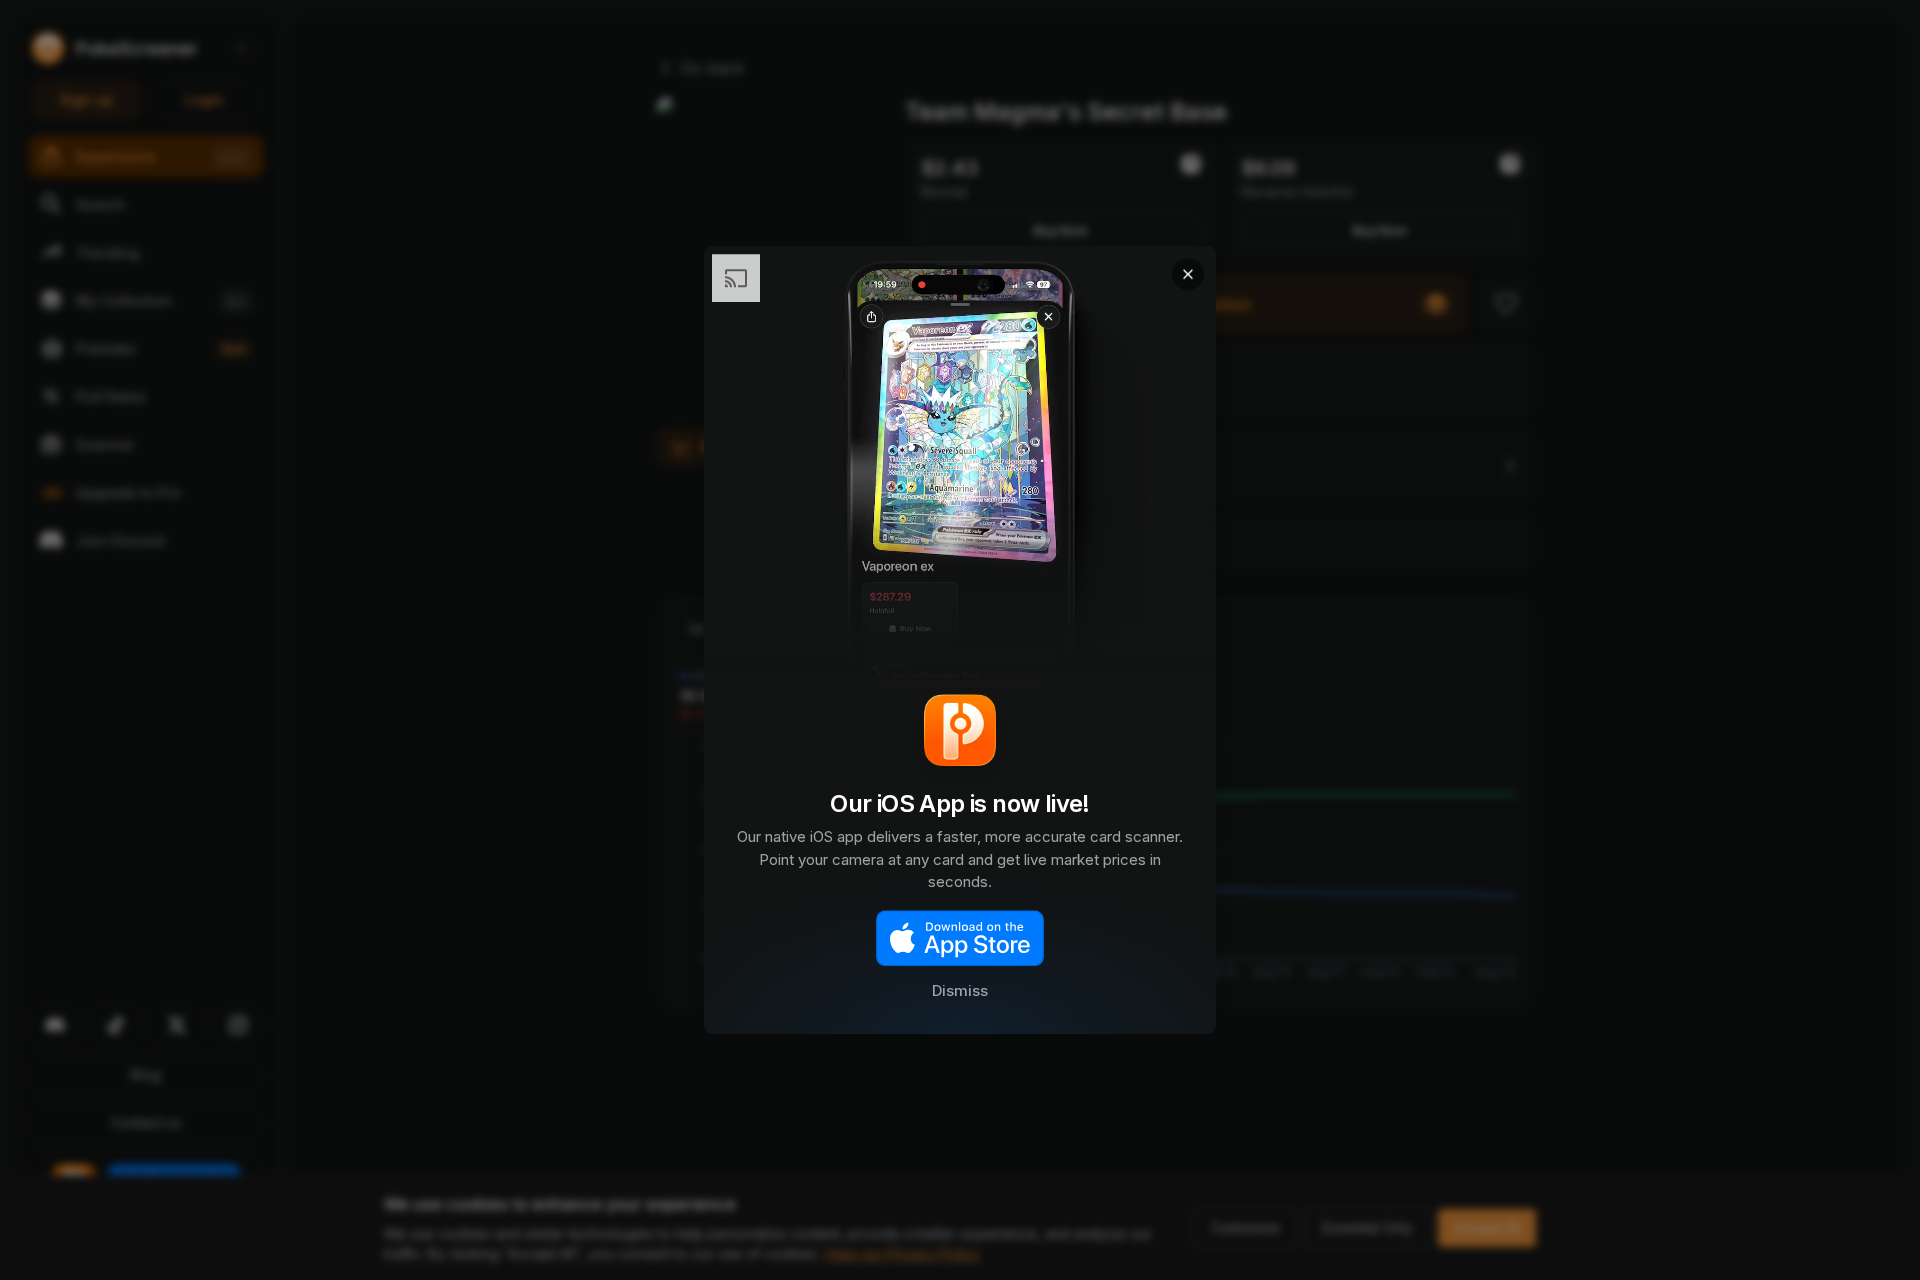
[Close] (1188, 274)
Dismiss (960, 991)
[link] (960, 640)
